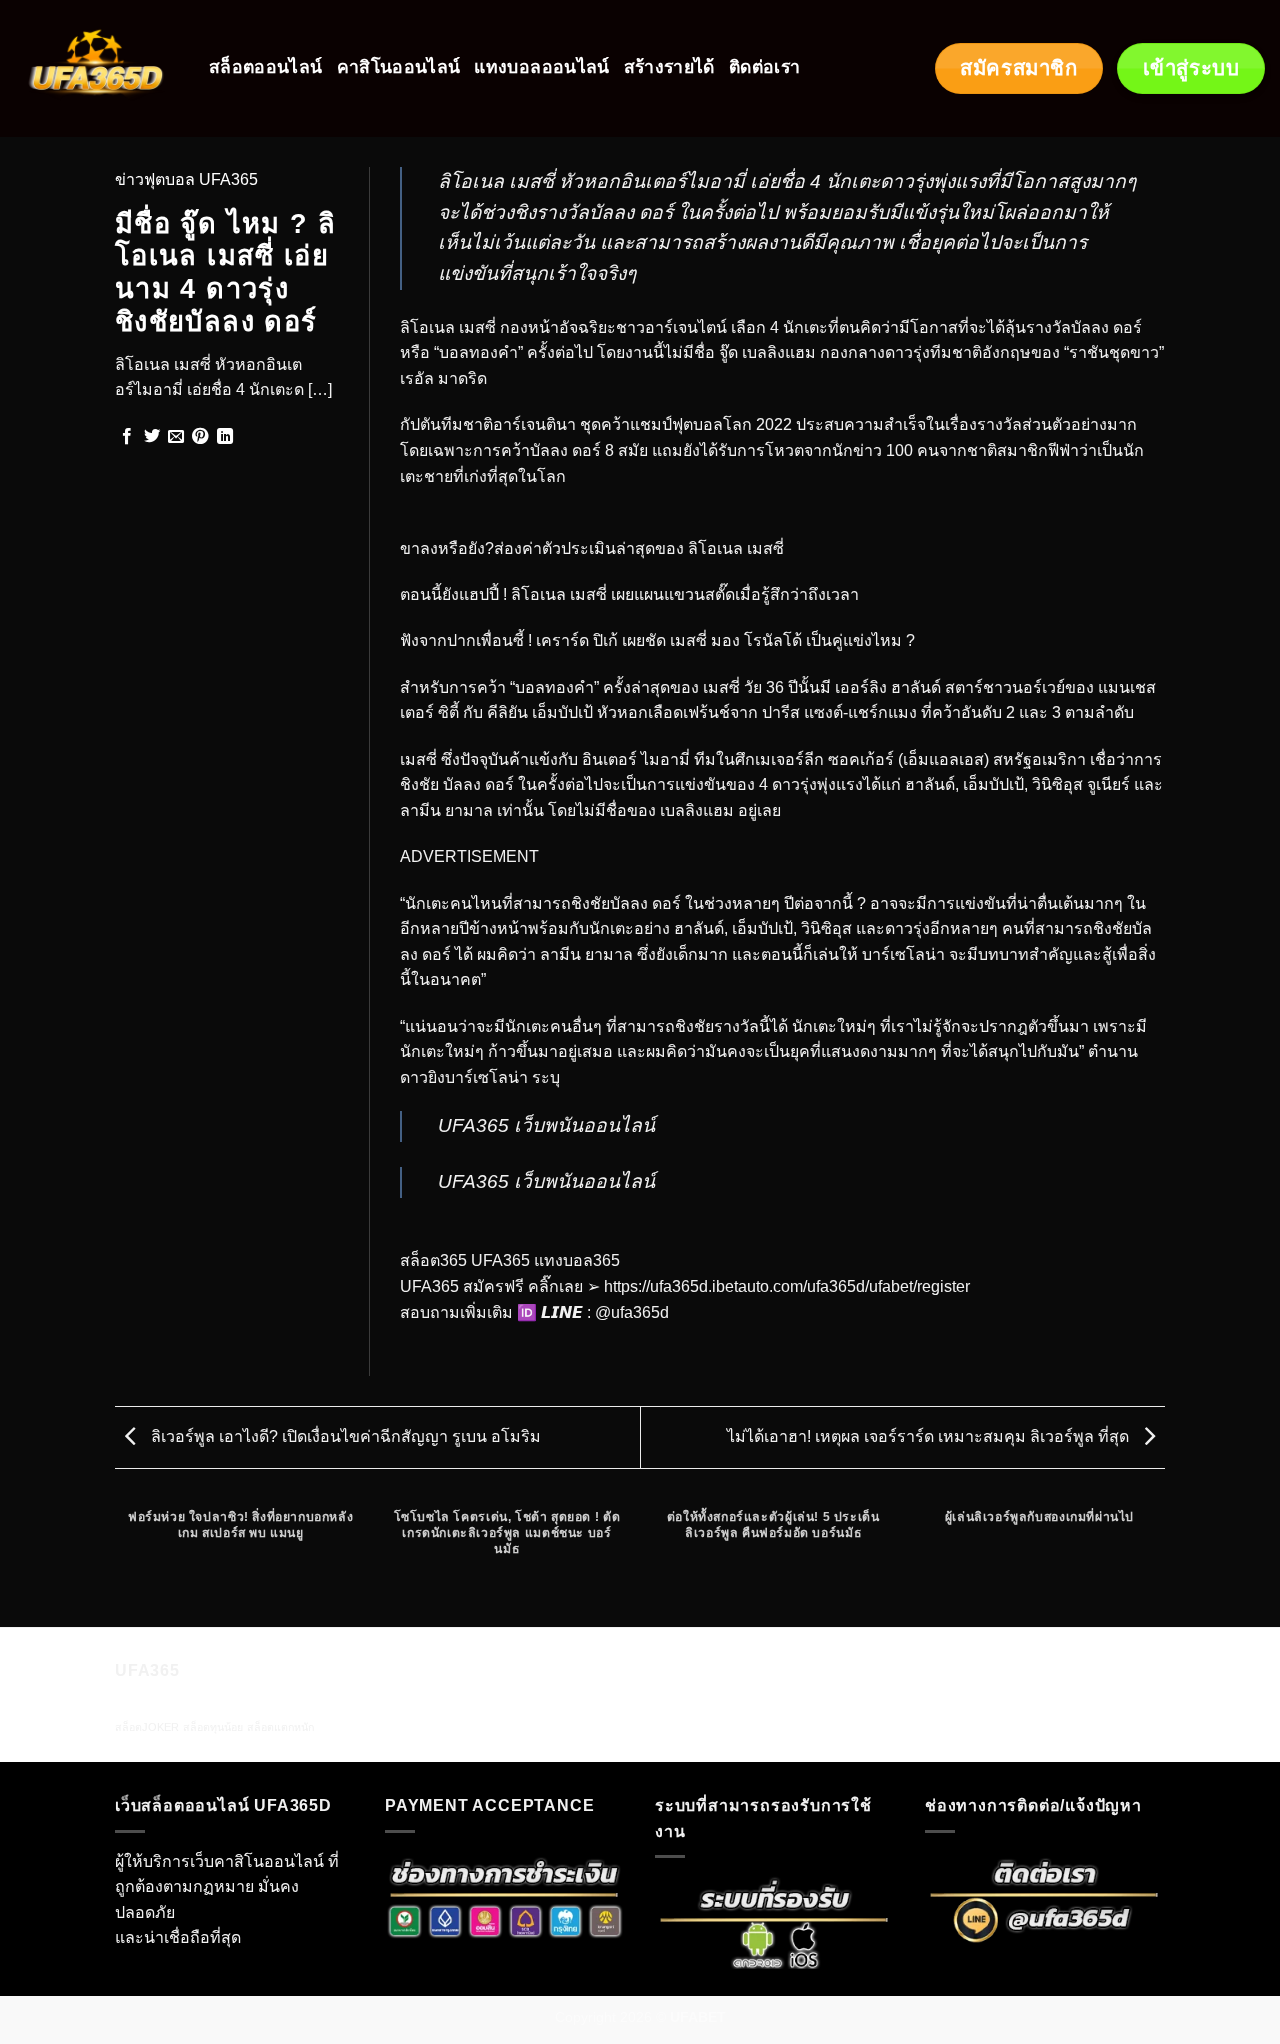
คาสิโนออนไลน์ (399, 67)
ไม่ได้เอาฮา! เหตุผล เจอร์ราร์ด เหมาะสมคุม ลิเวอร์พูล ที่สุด (930, 1436)
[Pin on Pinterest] (200, 437)
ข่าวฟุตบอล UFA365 (186, 179)
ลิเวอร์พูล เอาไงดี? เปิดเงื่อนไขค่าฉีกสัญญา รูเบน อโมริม (344, 1436)
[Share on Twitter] (152, 437)
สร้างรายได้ (669, 67)
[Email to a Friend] (176, 437)
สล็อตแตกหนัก (280, 1727)
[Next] (1162, 1561)
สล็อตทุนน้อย (213, 1727)
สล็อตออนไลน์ (266, 67)
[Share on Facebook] (127, 437)
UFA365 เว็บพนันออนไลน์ (546, 1125)
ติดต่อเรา (764, 67)
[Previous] (119, 1561)
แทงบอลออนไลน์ (541, 67)
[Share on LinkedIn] (225, 437)
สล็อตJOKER (147, 1727)
